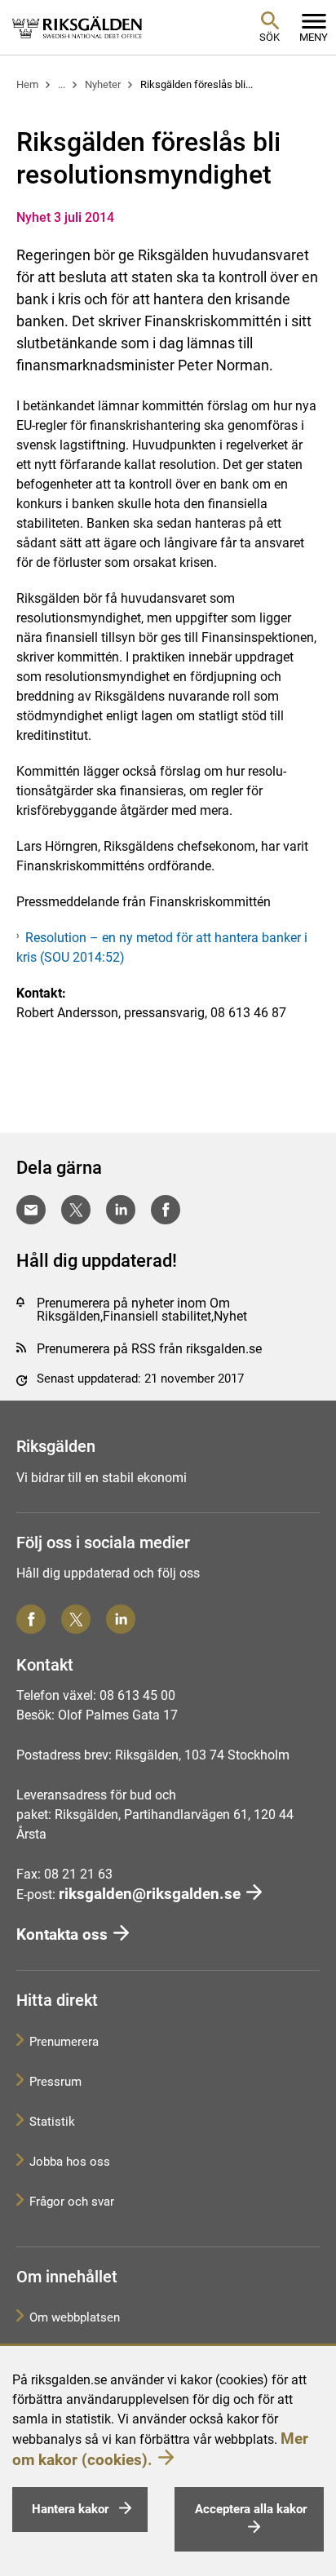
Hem (27, 84)
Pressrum (55, 2082)
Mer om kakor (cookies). (160, 2449)
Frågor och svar (72, 2202)
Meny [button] (314, 37)
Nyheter (103, 84)
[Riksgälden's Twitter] (76, 1619)
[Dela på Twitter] (76, 1210)
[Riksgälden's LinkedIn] (121, 1619)
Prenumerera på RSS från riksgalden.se (149, 1349)
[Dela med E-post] (31, 1210)
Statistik (52, 2122)
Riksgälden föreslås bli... (197, 84)
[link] (77, 27)
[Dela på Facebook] (166, 1210)
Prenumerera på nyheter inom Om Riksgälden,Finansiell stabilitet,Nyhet (142, 1310)
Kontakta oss (62, 1934)
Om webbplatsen (75, 2317)
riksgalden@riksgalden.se (150, 1894)
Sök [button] (270, 37)
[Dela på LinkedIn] (121, 1210)
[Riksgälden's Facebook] (31, 1619)
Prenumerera (64, 2042)
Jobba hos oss (70, 2162)
